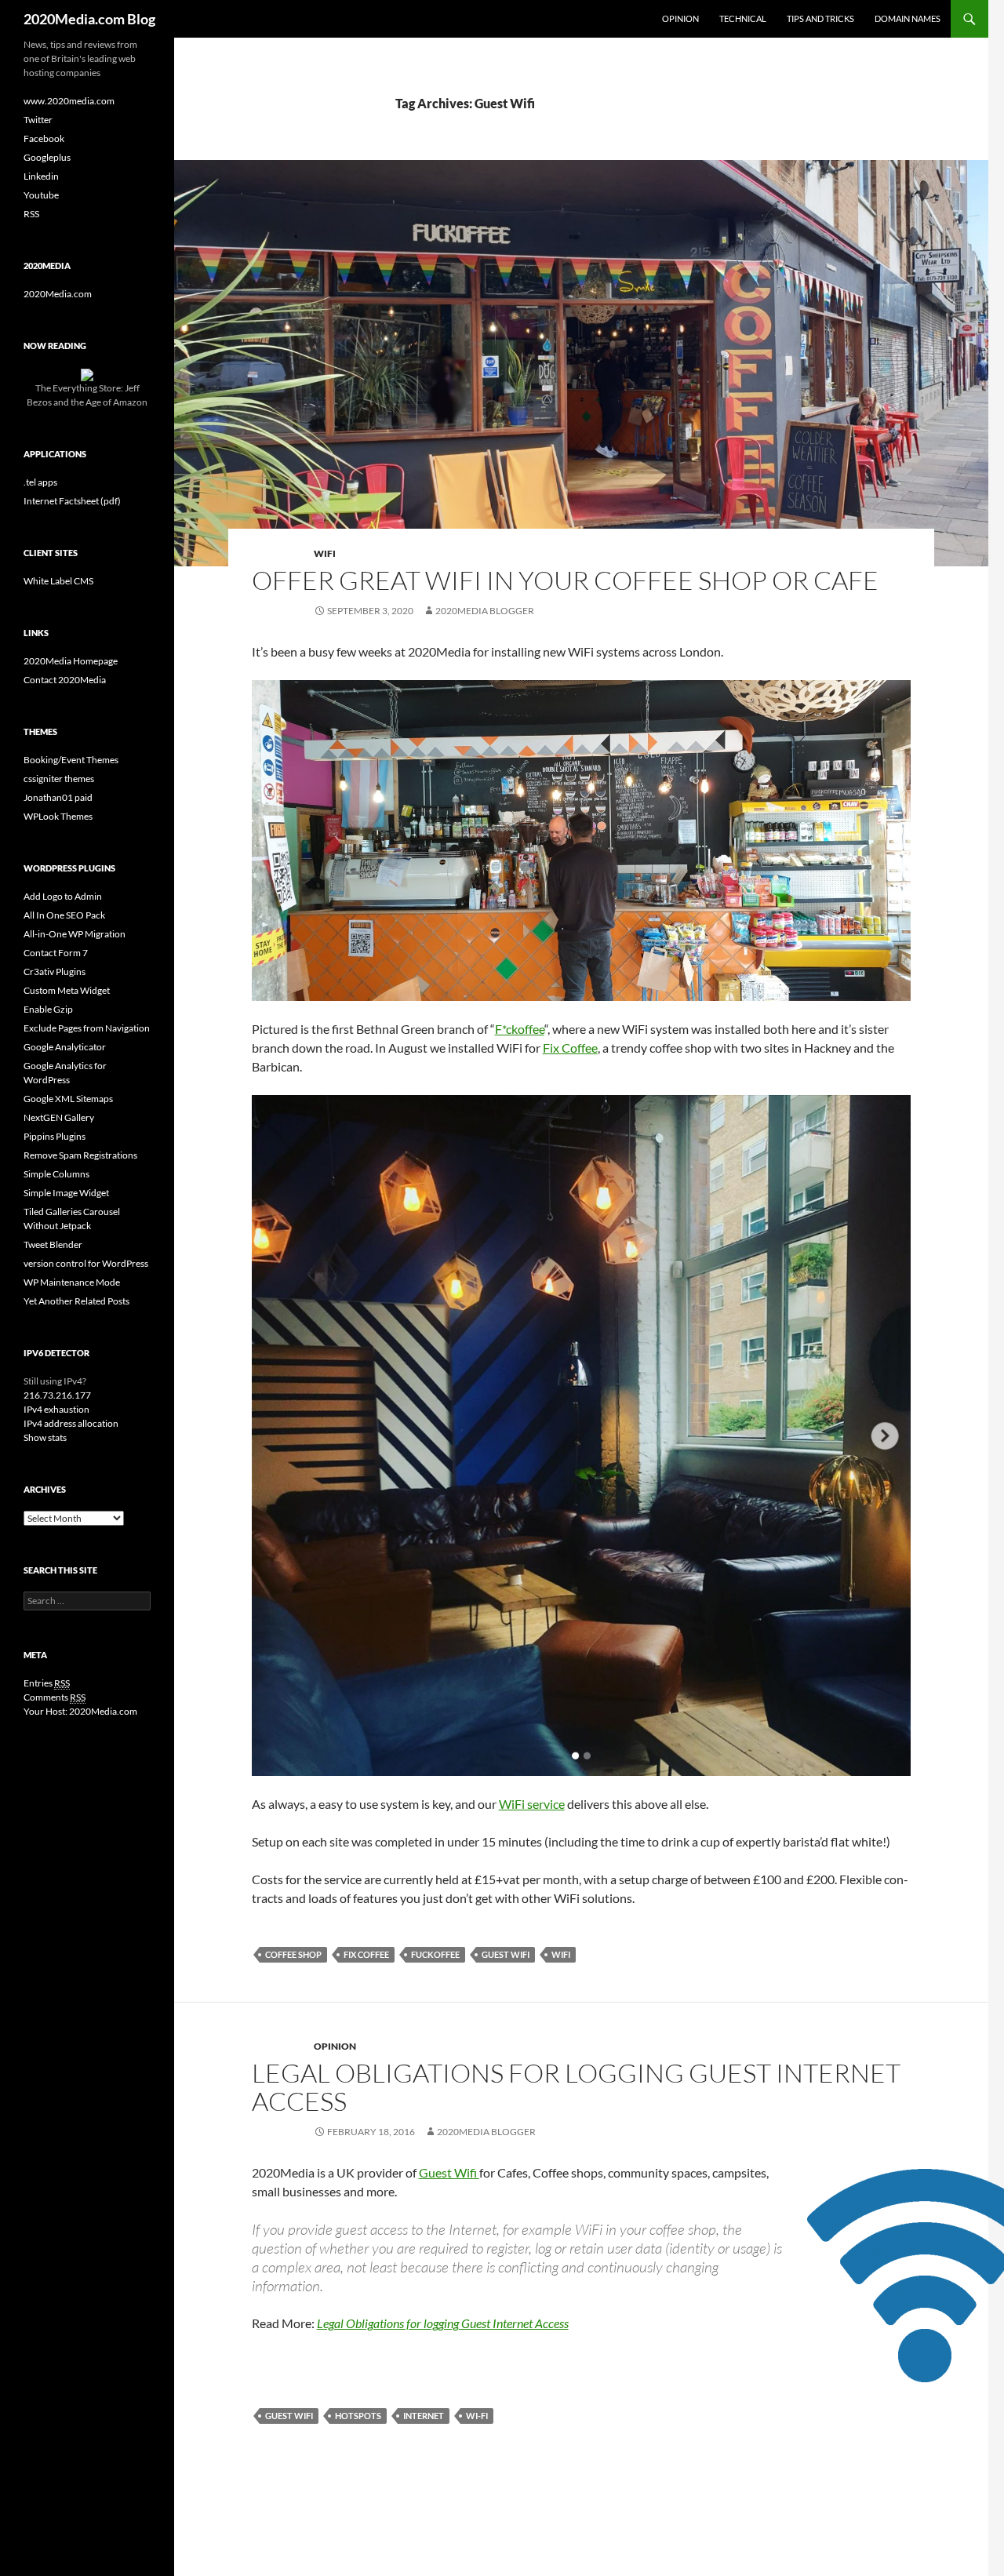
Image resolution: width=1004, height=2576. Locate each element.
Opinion (680, 18)
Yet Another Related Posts (76, 1301)
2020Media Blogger (485, 611)
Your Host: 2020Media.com (80, 1711)
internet (424, 2416)
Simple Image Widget (66, 1193)
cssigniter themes (59, 779)
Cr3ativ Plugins (55, 971)
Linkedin (41, 176)
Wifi (561, 1954)
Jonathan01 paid (58, 797)
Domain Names (908, 18)
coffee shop (293, 1954)
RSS (31, 214)
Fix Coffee (570, 1048)
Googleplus (47, 157)
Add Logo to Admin (63, 896)
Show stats (45, 1437)
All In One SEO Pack (64, 915)
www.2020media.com (69, 101)
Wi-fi (477, 2416)
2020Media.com (58, 294)
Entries (47, 1683)
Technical (743, 18)
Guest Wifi (506, 1954)
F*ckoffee (520, 1029)
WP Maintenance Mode (72, 1282)
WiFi (325, 553)
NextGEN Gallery (59, 1117)
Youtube (41, 195)
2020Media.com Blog (89, 19)
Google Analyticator (65, 1047)
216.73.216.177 (57, 1395)
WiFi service (532, 1804)
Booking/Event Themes (71, 760)
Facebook (44, 138)
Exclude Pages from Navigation (87, 1028)
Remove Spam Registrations (80, 1155)
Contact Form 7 (56, 953)
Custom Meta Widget (67, 990)
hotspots (358, 2416)
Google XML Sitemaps (68, 1099)
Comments (55, 1697)
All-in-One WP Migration (75, 934)
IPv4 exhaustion (56, 1409)
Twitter (38, 120)
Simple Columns (56, 1174)
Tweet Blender (53, 1244)
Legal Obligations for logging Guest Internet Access (576, 2087)
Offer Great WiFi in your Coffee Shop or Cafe (565, 580)
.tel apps (40, 482)
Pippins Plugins (55, 1136)
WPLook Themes (58, 816)
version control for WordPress (86, 1263)
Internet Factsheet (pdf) (72, 501)
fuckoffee (435, 1954)
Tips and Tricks (820, 18)
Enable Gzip (48, 1009)
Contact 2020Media (65, 680)
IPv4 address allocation (71, 1423)
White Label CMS (58, 581)
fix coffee (366, 1954)
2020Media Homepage (71, 661)
